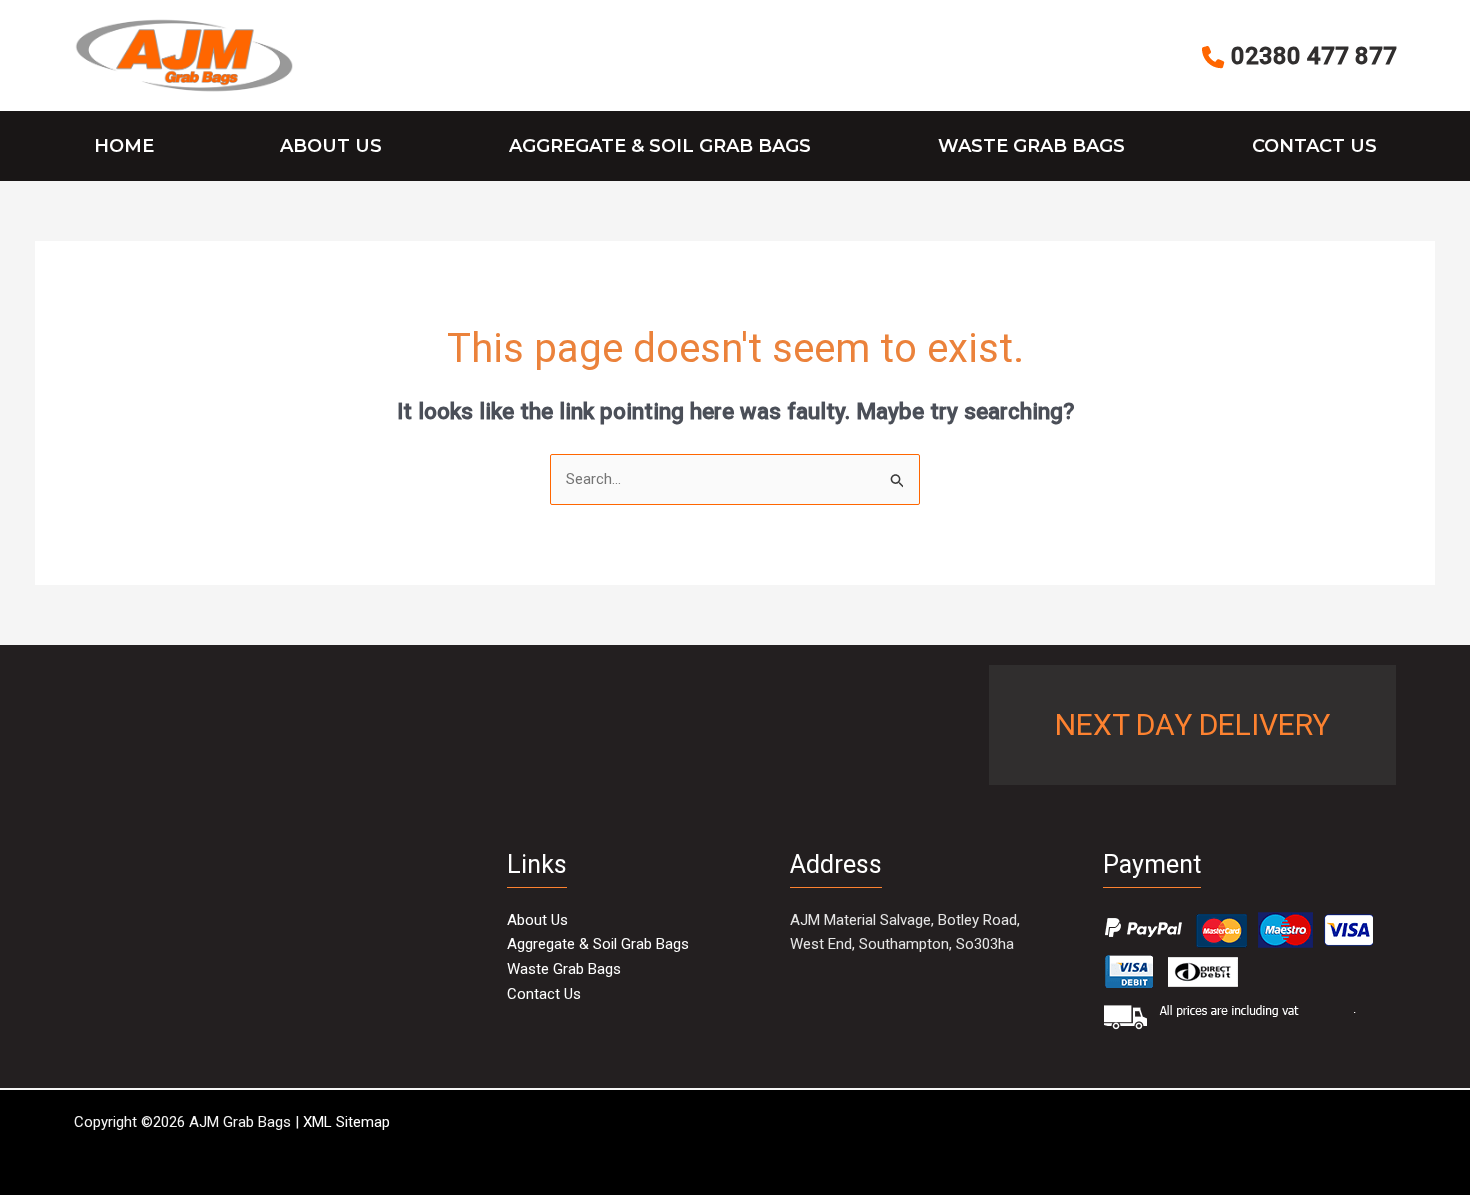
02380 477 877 (1311, 57)
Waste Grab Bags (1031, 146)
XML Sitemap (346, 1122)
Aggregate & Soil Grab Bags (660, 146)
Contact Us (1314, 146)
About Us (331, 146)
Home (124, 146)
